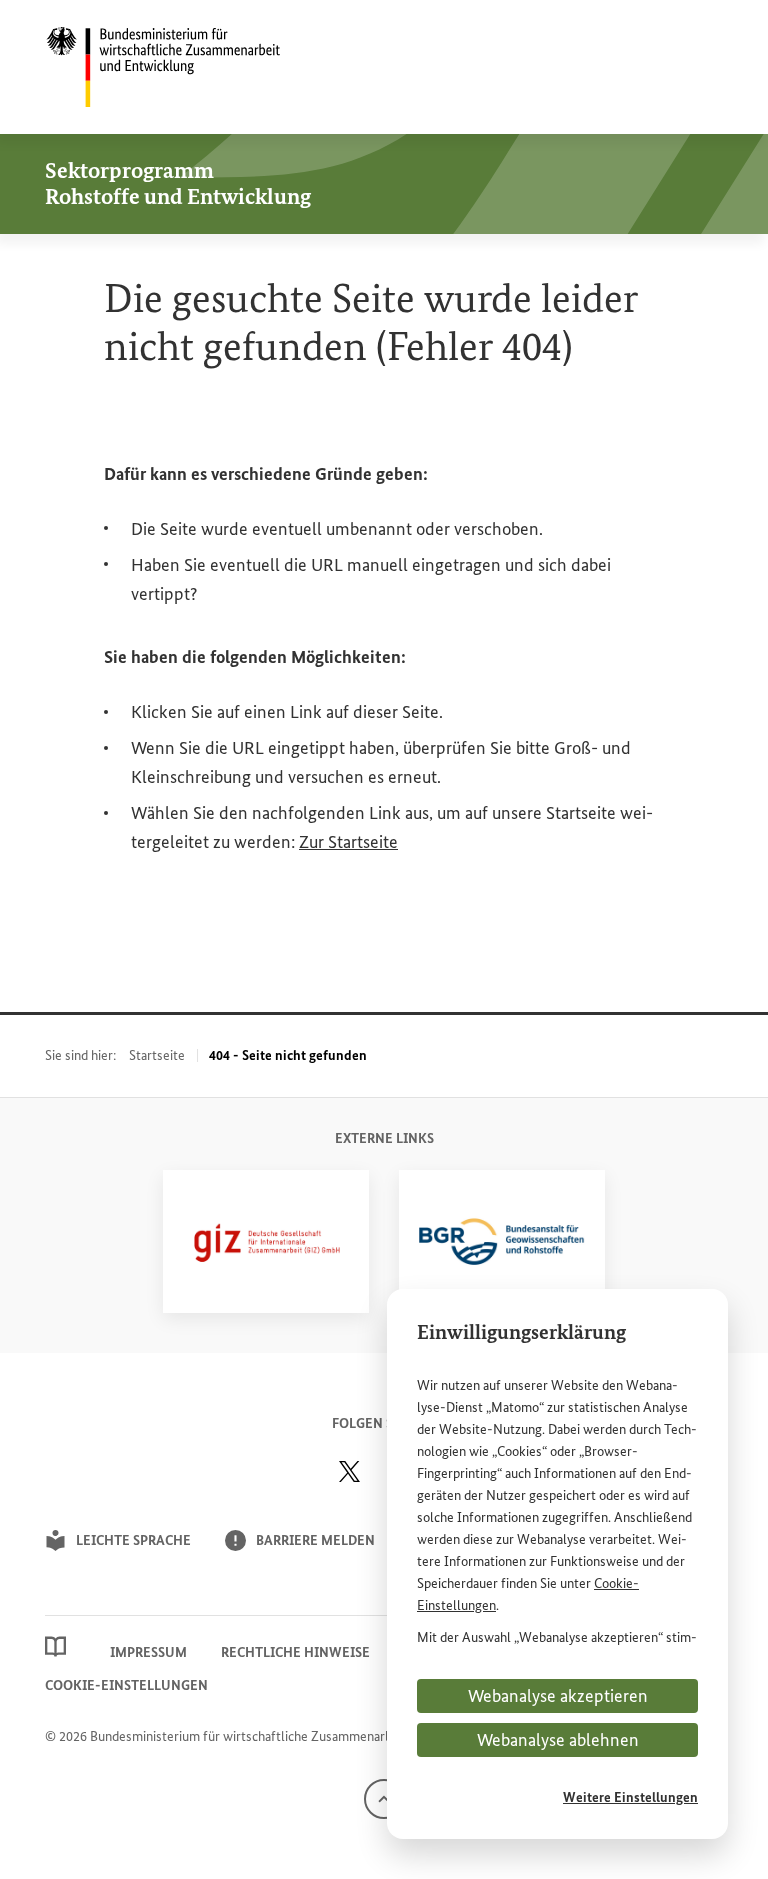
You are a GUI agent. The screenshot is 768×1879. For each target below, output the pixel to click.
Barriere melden (315, 1540)
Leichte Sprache (133, 1540)
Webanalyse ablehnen (558, 1740)
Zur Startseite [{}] (348, 842)
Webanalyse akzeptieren (558, 1696)
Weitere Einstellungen (630, 1797)
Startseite (157, 1055)
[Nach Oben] (384, 1798)
